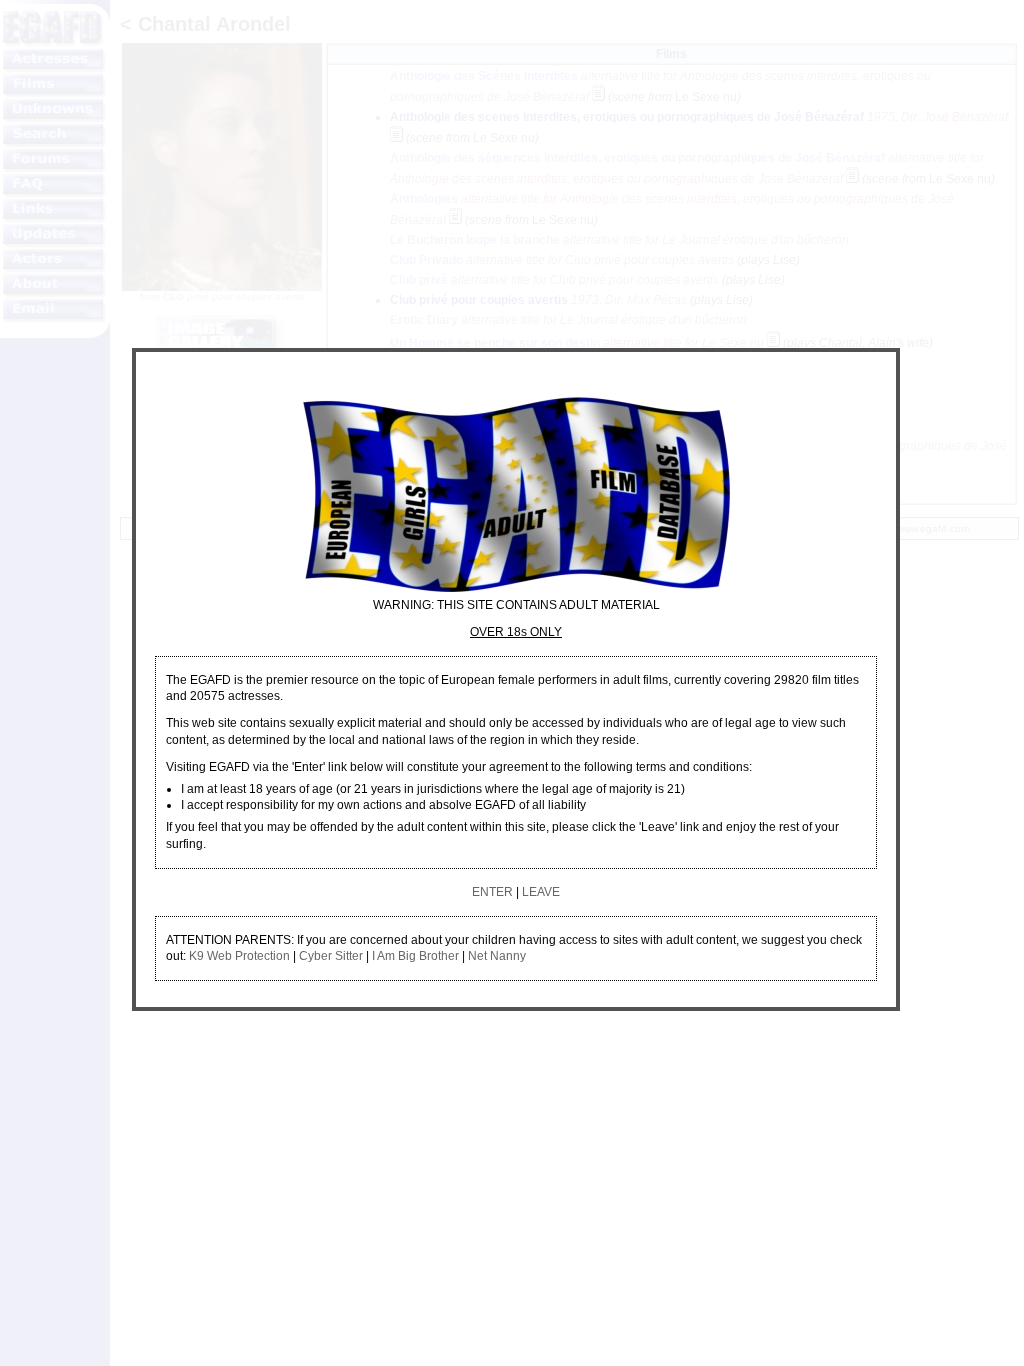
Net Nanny (497, 956)
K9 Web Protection (239, 956)
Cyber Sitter (331, 956)
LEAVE (541, 892)
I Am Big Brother (415, 956)
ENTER (492, 892)
